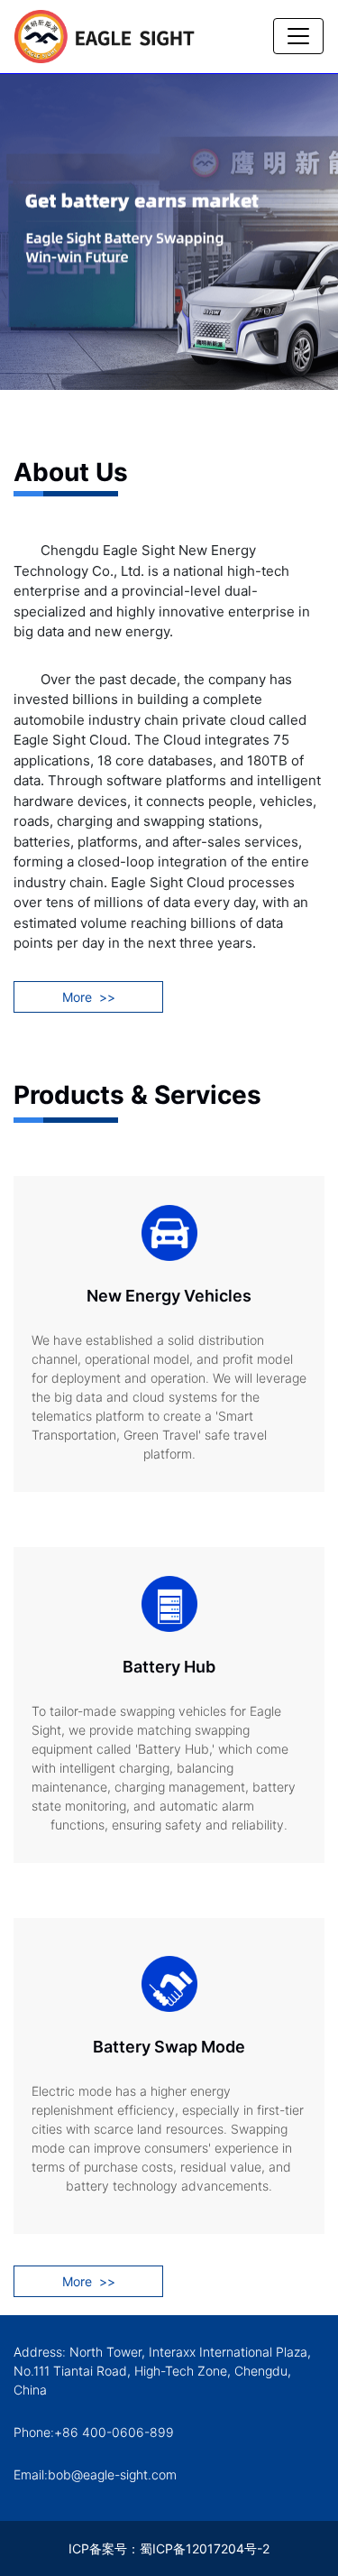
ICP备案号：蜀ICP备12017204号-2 (169, 2548)
